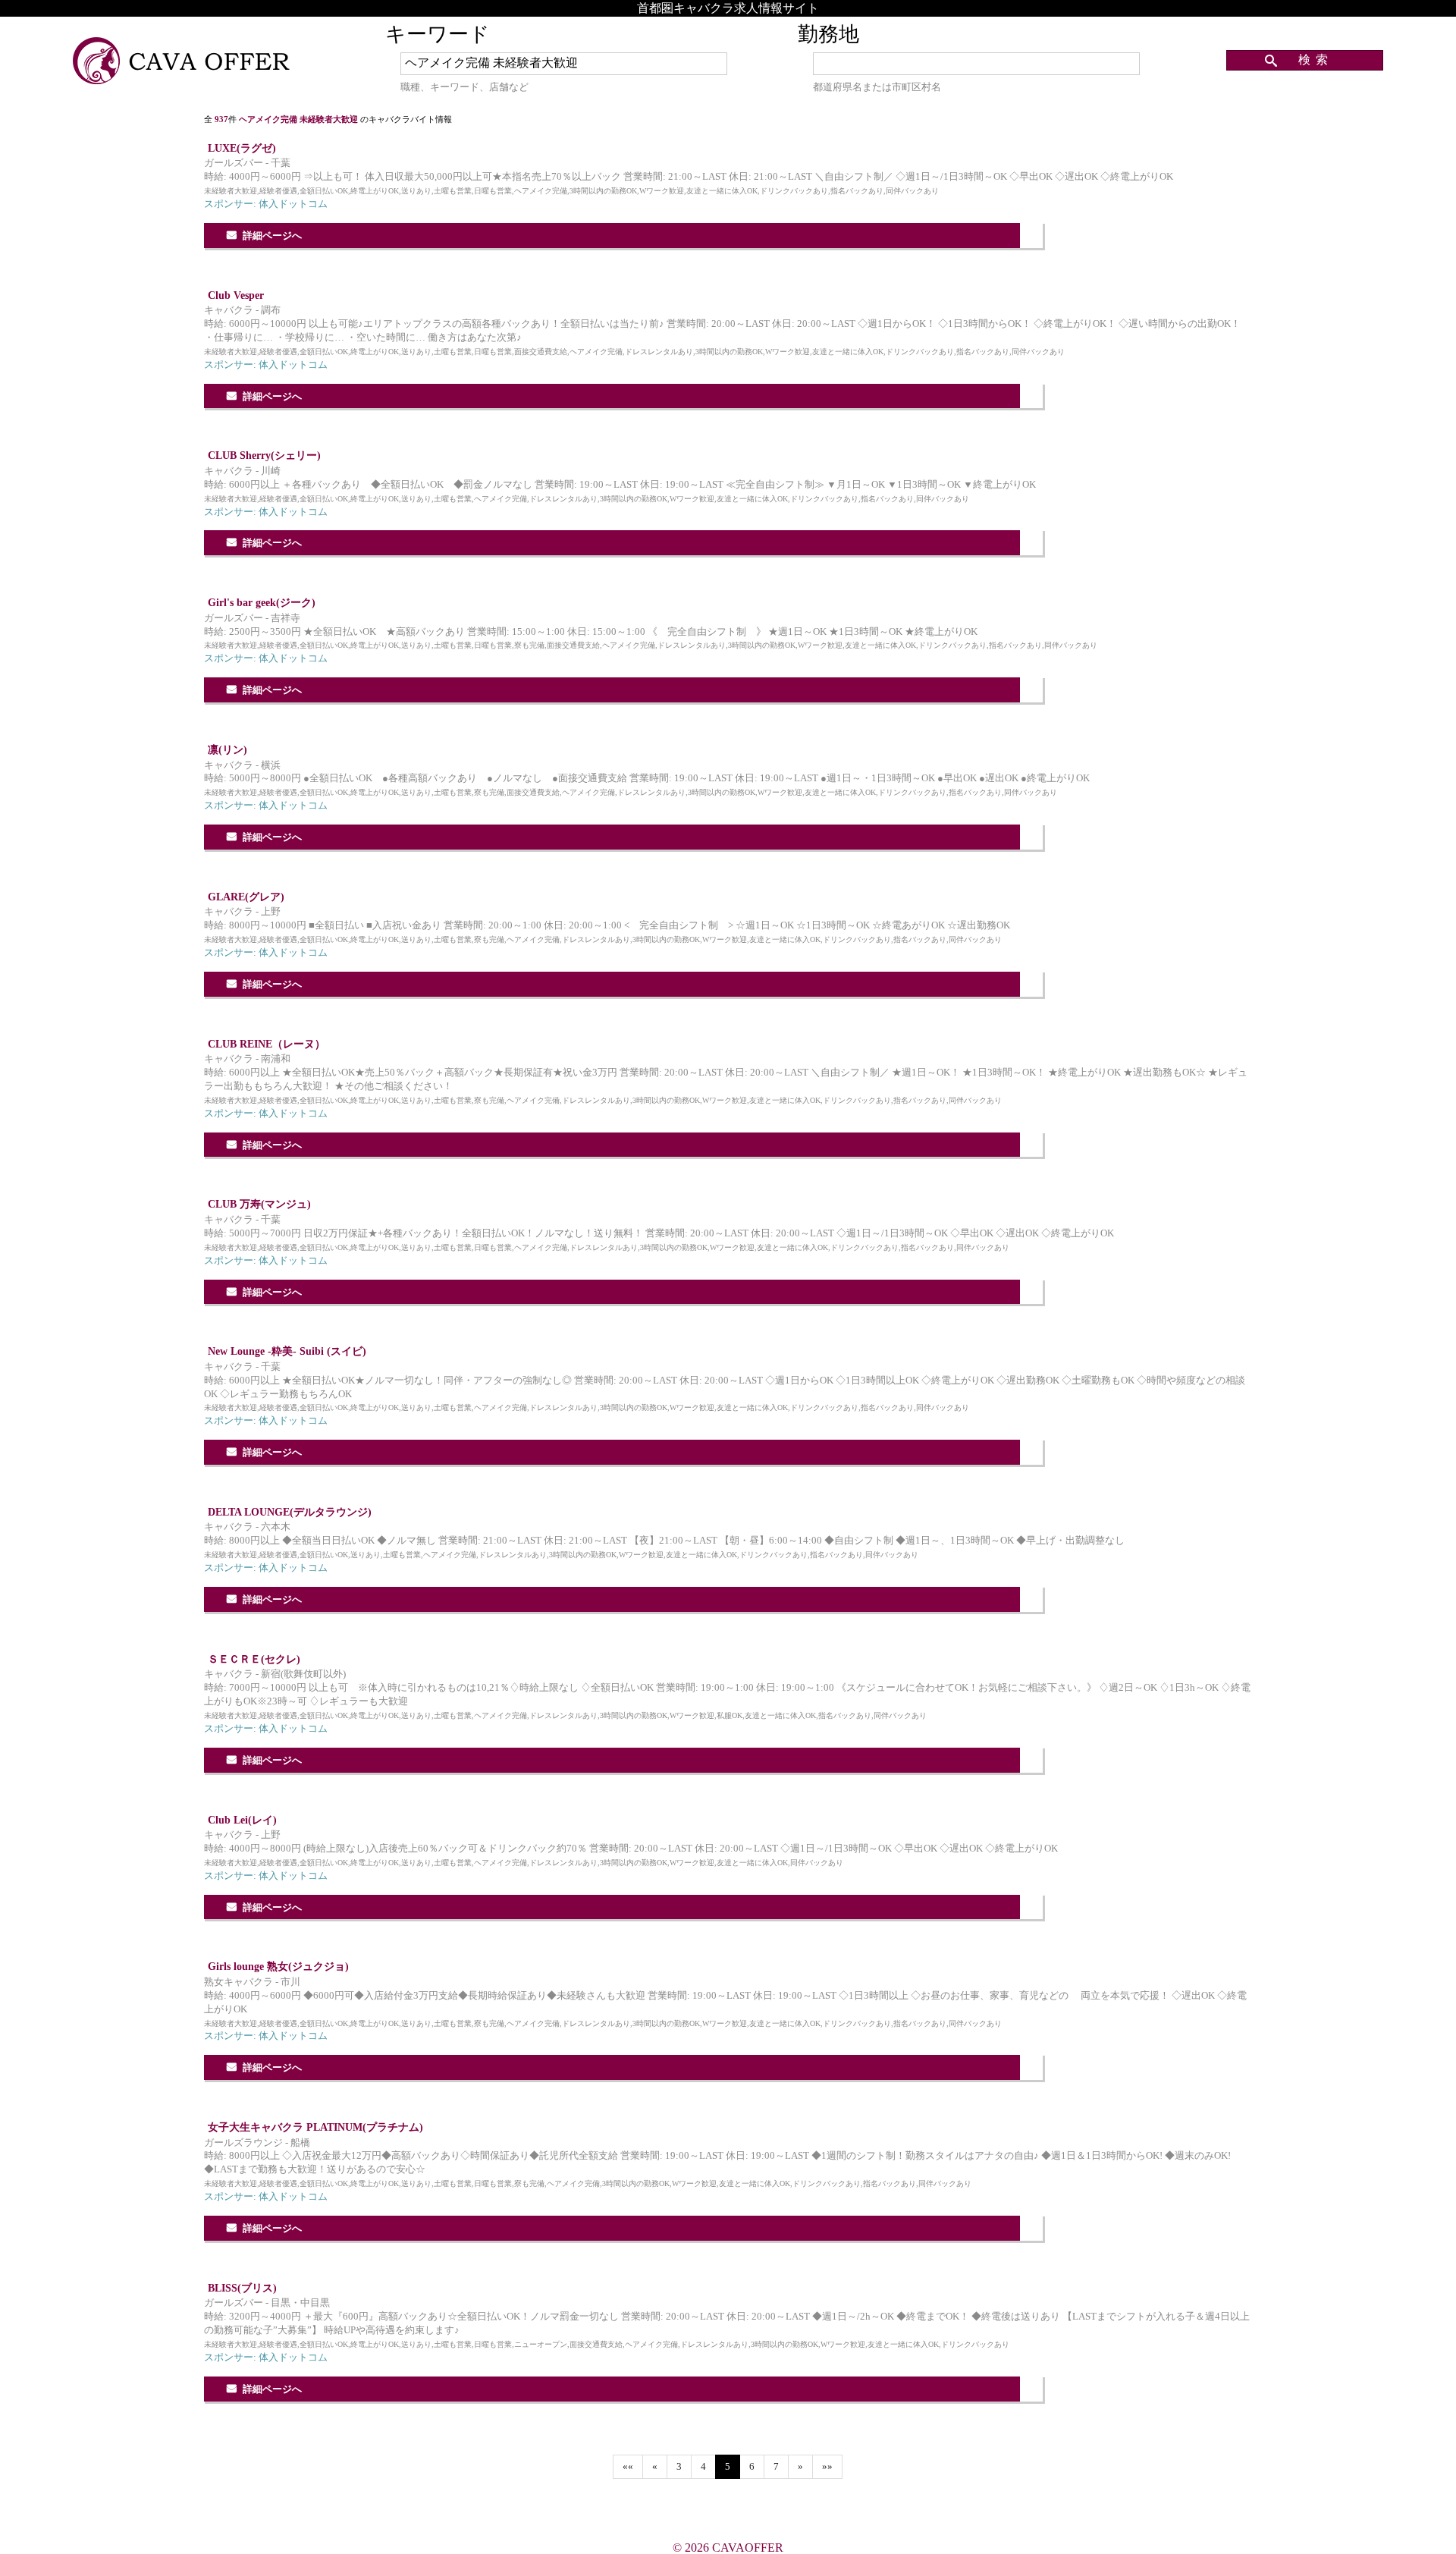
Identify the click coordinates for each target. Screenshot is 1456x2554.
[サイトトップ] (183, 62)
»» (827, 2467)
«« (628, 2467)
